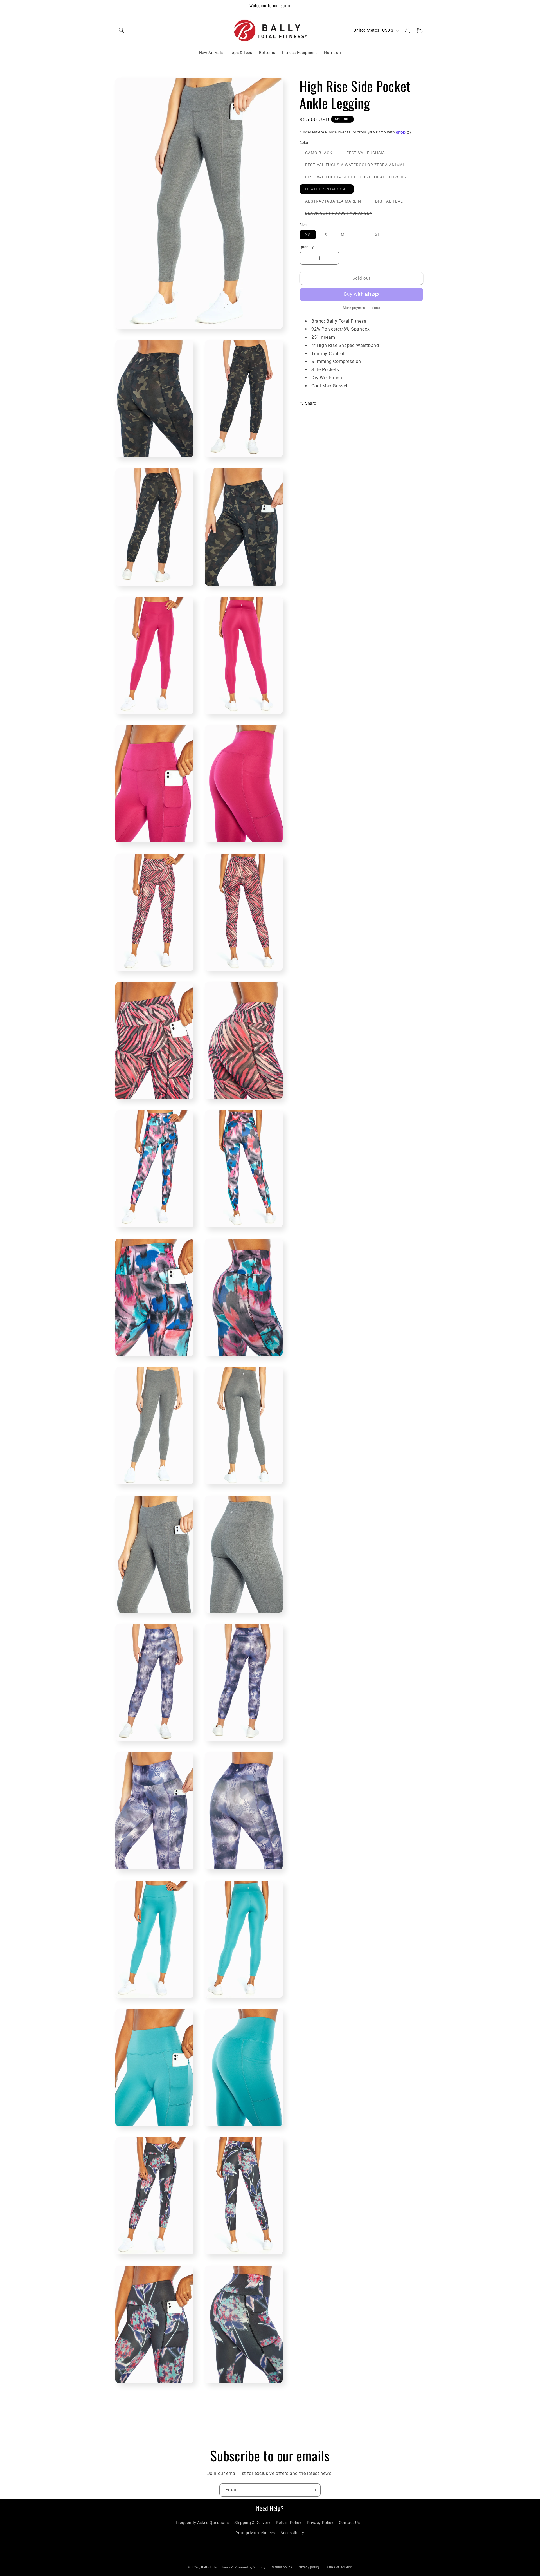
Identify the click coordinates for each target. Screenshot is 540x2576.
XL (380, 236)
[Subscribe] (314, 2490)
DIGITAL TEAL (392, 202)
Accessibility (292, 2532)
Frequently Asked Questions (202, 2523)
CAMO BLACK (322, 154)
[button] (121, 30)
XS (311, 236)
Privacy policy (309, 2567)
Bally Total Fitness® (218, 2567)
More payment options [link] (361, 308)
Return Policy (289, 2523)
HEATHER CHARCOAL (329, 190)
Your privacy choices (256, 2532)
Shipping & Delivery (252, 2523)
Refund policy (282, 2567)
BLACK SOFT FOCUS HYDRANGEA (342, 214)
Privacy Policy (320, 2523)
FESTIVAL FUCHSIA (369, 154)
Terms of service (338, 2567)
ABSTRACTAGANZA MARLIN (336, 202)
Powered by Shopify (250, 2567)
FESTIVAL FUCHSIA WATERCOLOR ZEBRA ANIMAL (358, 166)
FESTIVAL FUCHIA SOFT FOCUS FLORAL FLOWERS (358, 178)
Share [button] (311, 403)
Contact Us (349, 2523)
